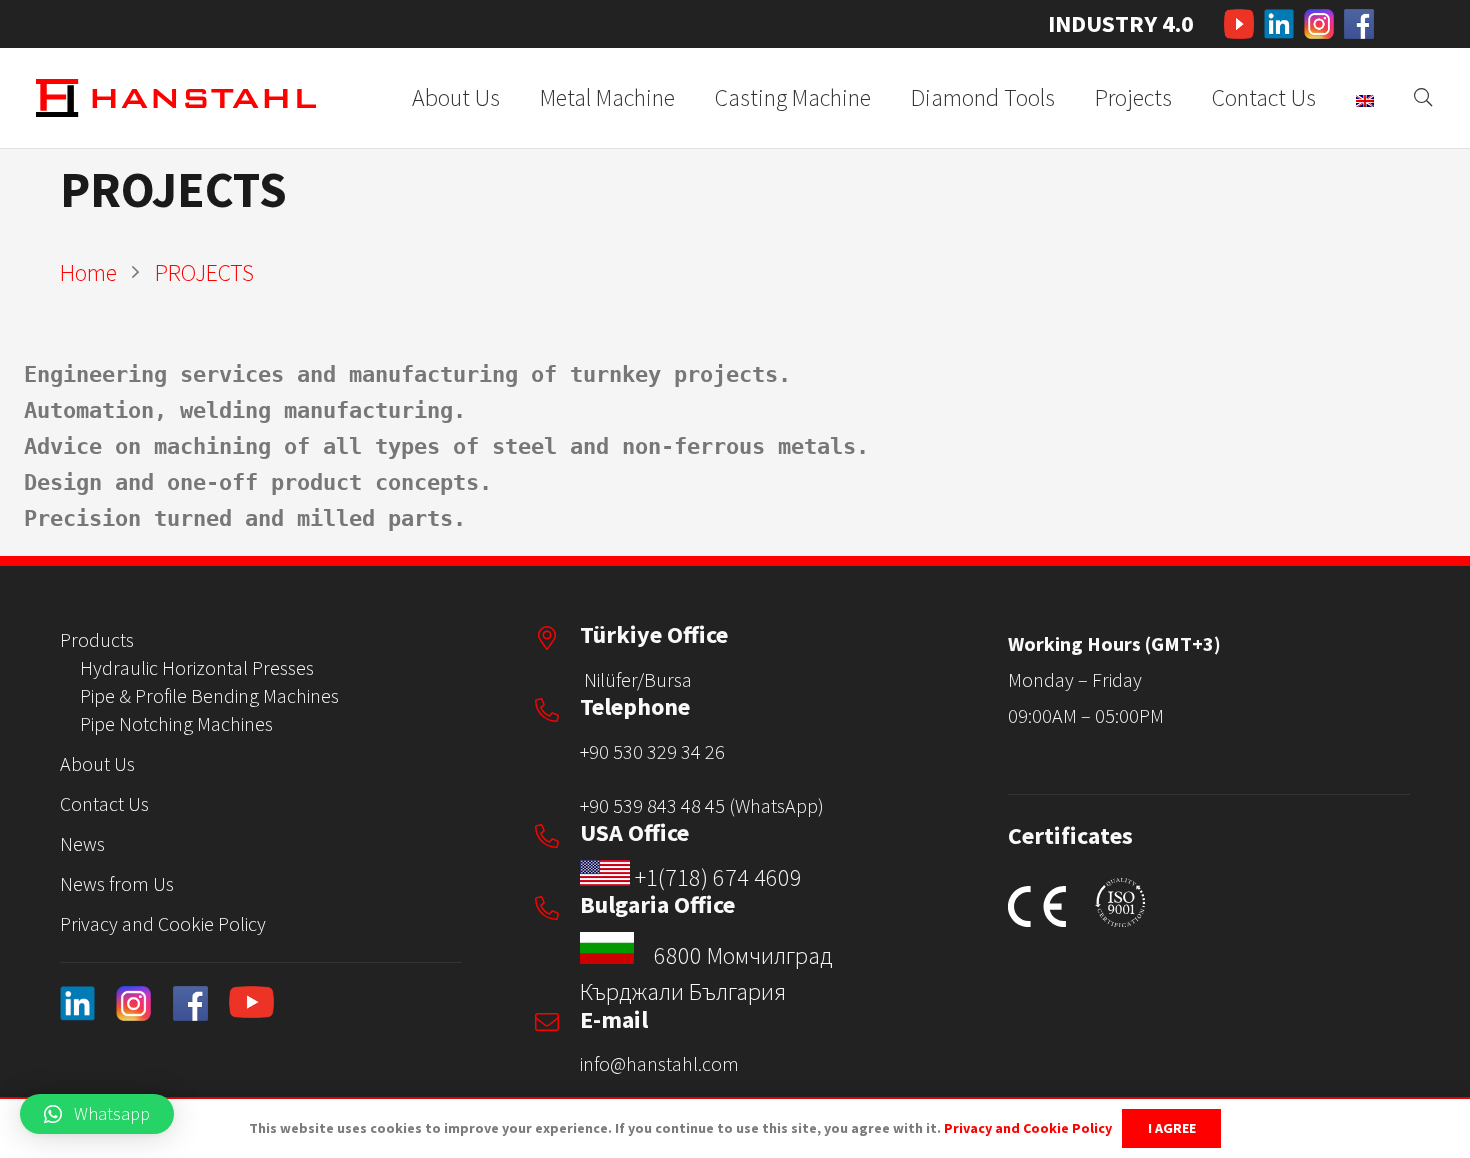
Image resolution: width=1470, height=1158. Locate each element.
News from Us (117, 883)
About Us (97, 763)
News (82, 843)
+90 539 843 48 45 (652, 805)
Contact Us (104, 803)
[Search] (1423, 97)
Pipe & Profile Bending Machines (209, 695)
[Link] (1239, 24)
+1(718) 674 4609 (718, 877)
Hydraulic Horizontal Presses (197, 667)
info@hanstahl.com (659, 1063)
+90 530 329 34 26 (652, 751)
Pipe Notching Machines (176, 723)
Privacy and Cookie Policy (163, 923)
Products (97, 639)
